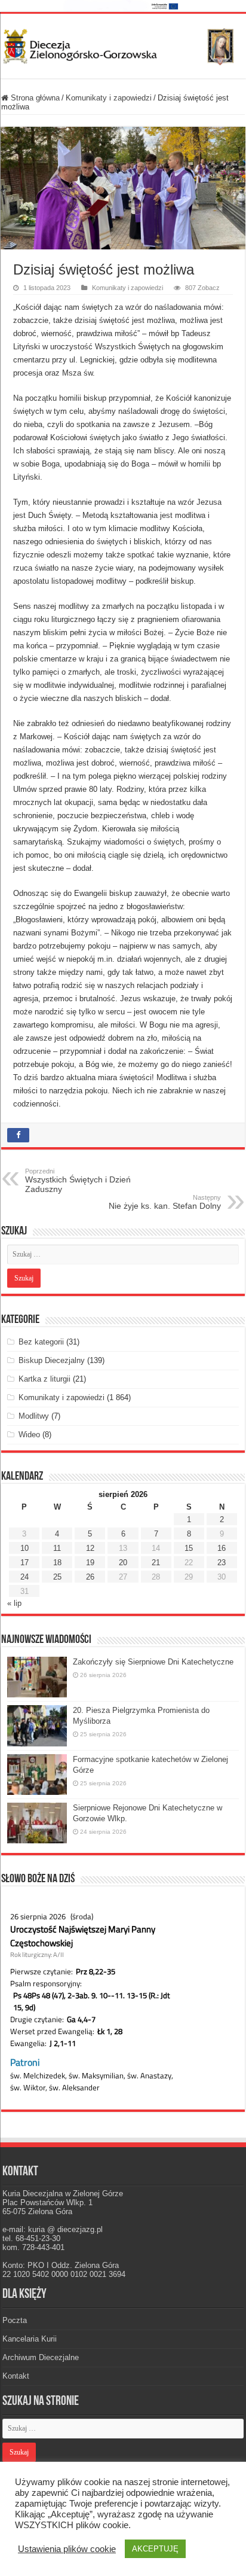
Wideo (29, 1435)
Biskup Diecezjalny (52, 1360)
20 (123, 1563)
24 (24, 1577)
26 (90, 1577)
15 (189, 1548)
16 (222, 1548)
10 (24, 1548)
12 (90, 1548)
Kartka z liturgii (44, 1379)
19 (90, 1563)
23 (222, 1563)
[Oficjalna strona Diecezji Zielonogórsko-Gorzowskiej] (123, 44)
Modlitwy (34, 1416)
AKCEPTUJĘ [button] (155, 2549)
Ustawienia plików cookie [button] (67, 2549)
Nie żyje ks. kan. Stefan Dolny (165, 1202)
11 (57, 1548)
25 (57, 1577)
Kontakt (16, 2376)
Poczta (15, 2320)
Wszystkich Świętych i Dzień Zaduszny (78, 1181)
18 (57, 1563)
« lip (14, 1603)
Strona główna (34, 98)
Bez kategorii (41, 1342)
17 (24, 1563)
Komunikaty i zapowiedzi (109, 98)
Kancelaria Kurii (30, 2339)
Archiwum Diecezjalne (41, 2357)
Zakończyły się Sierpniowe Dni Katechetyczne (153, 1662)
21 (156, 1563)
